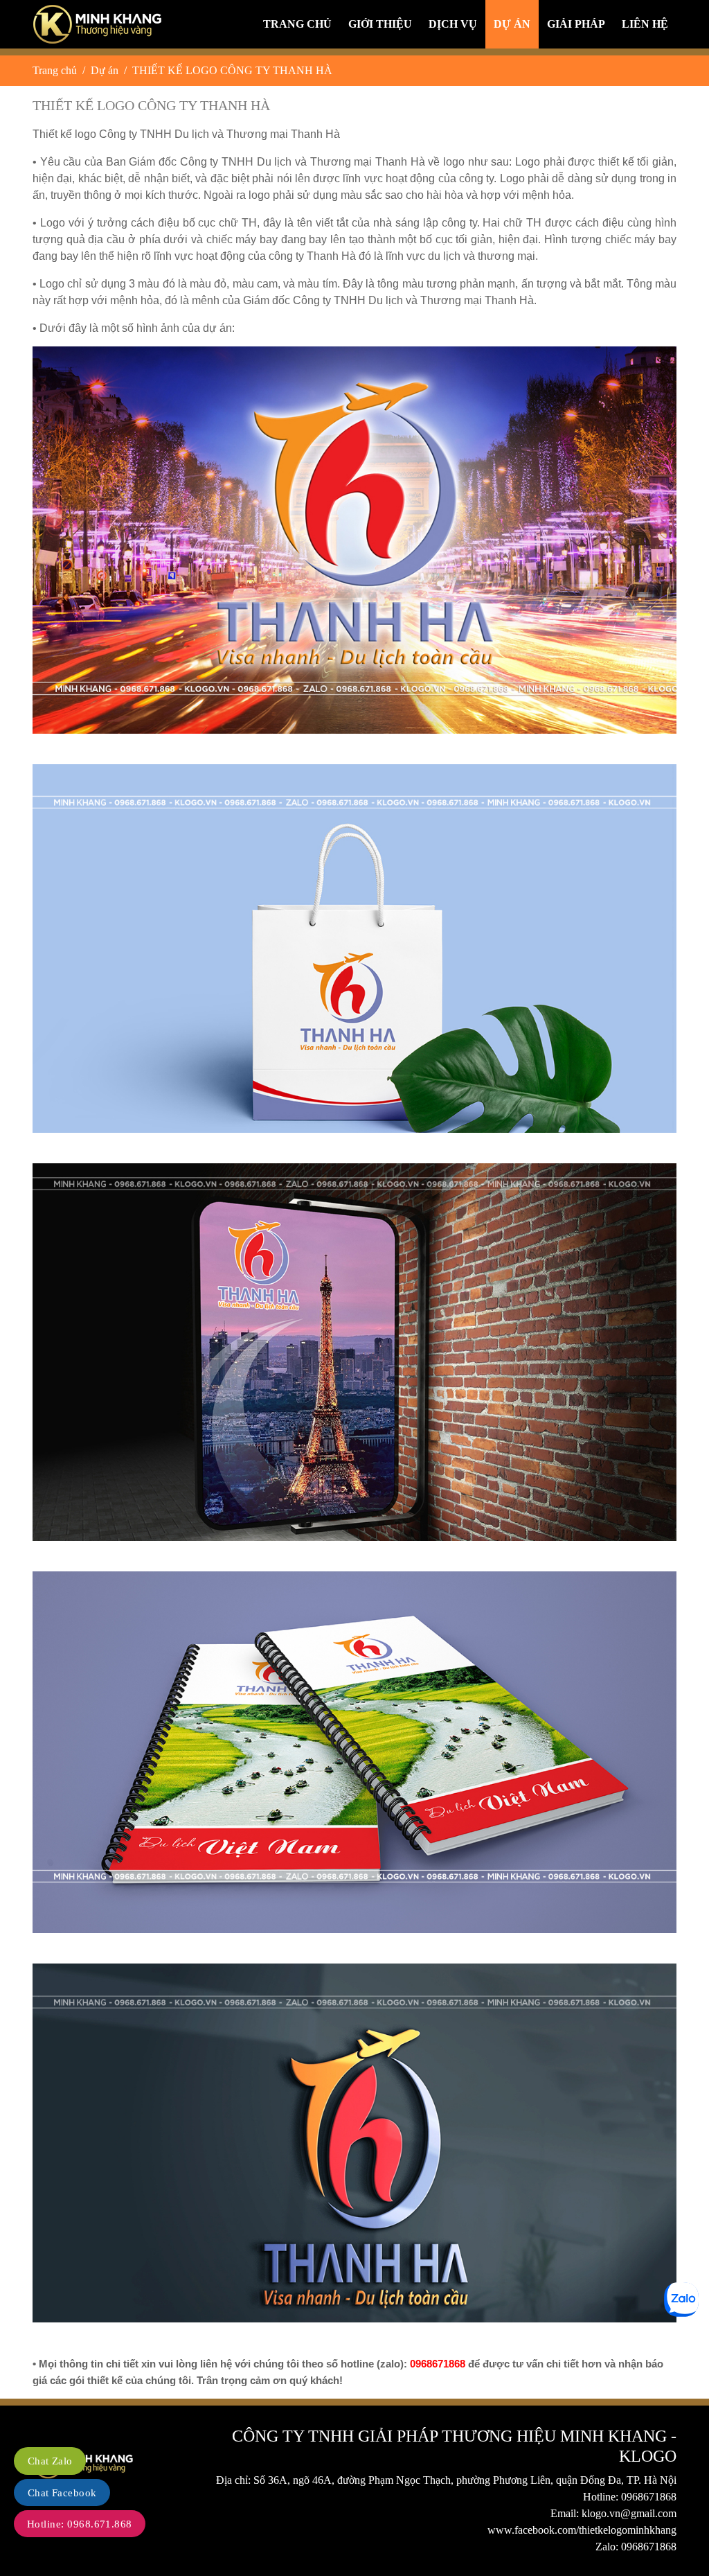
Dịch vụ (453, 24)
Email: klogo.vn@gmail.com (613, 2513)
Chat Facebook (62, 2493)
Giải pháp (576, 24)
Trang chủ (297, 24)
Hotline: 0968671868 (630, 2497)
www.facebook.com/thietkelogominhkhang (582, 2530)
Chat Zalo (50, 2461)
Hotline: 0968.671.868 (80, 2524)
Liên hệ (645, 24)
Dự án (512, 24)
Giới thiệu (380, 24)
